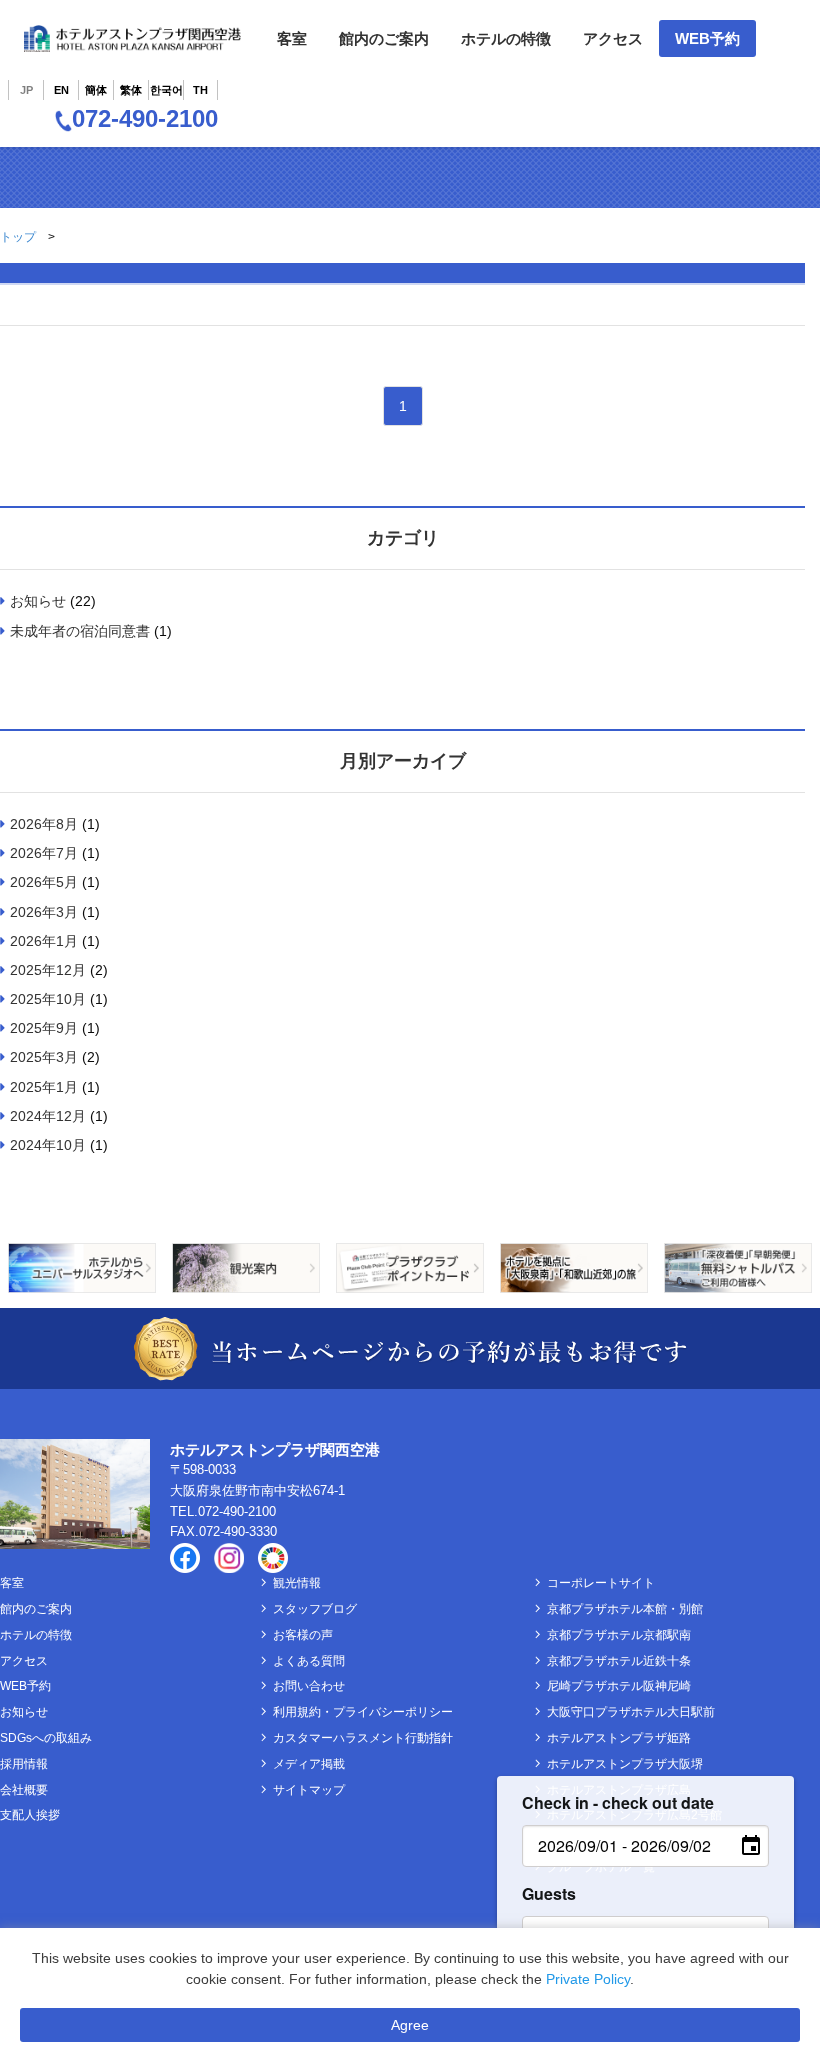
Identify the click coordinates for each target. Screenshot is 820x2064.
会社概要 (24, 1790)
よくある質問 (309, 1661)
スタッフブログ (315, 1609)
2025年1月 (44, 1087)
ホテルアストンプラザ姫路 (619, 1738)
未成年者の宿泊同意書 (80, 631)
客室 (292, 38)
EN (61, 90)
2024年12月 (48, 1116)
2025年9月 (44, 1028)
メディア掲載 (309, 1764)
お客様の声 (303, 1635)
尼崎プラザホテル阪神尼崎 (619, 1686)
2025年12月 (48, 970)
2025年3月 (44, 1057)
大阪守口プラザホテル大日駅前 (631, 1712)
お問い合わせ (309, 1686)
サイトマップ (309, 1790)
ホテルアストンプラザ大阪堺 (625, 1764)
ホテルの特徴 (506, 38)
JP (26, 90)
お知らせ (38, 601)
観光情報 (297, 1583)
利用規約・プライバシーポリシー (363, 1712)
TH (200, 90)
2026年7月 (44, 853)
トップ (18, 237)
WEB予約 (707, 38)
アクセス (613, 38)
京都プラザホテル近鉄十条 (619, 1661)
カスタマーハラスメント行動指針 (363, 1738)
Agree (410, 2025)
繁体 (131, 90)
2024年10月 (48, 1145)
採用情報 (24, 1764)
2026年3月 (44, 912)
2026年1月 (44, 941)
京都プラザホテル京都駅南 (619, 1635)
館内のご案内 (384, 38)
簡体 (96, 90)
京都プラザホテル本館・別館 (625, 1609)
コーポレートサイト (601, 1583)
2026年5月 (44, 882)
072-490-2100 (145, 118)
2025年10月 (48, 999)
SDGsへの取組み (46, 1738)
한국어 (166, 90)
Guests (549, 1893)
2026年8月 (44, 824)
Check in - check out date (618, 1802)
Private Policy (588, 1979)
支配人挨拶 (30, 1815)
